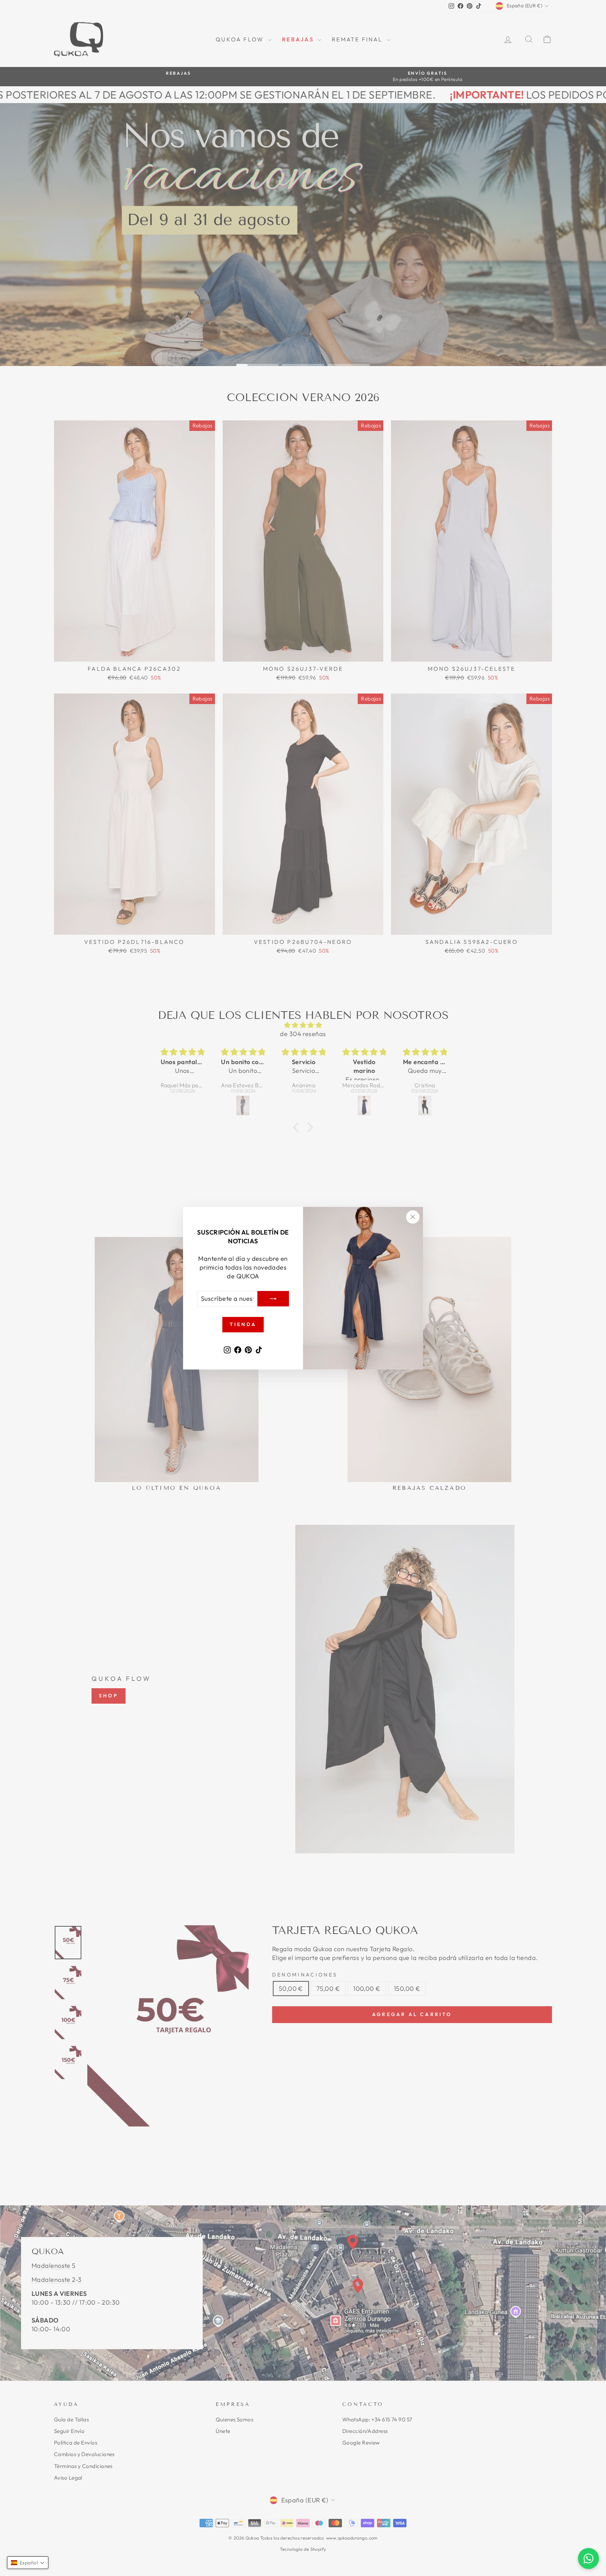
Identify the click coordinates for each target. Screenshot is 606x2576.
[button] (28, 2563)
